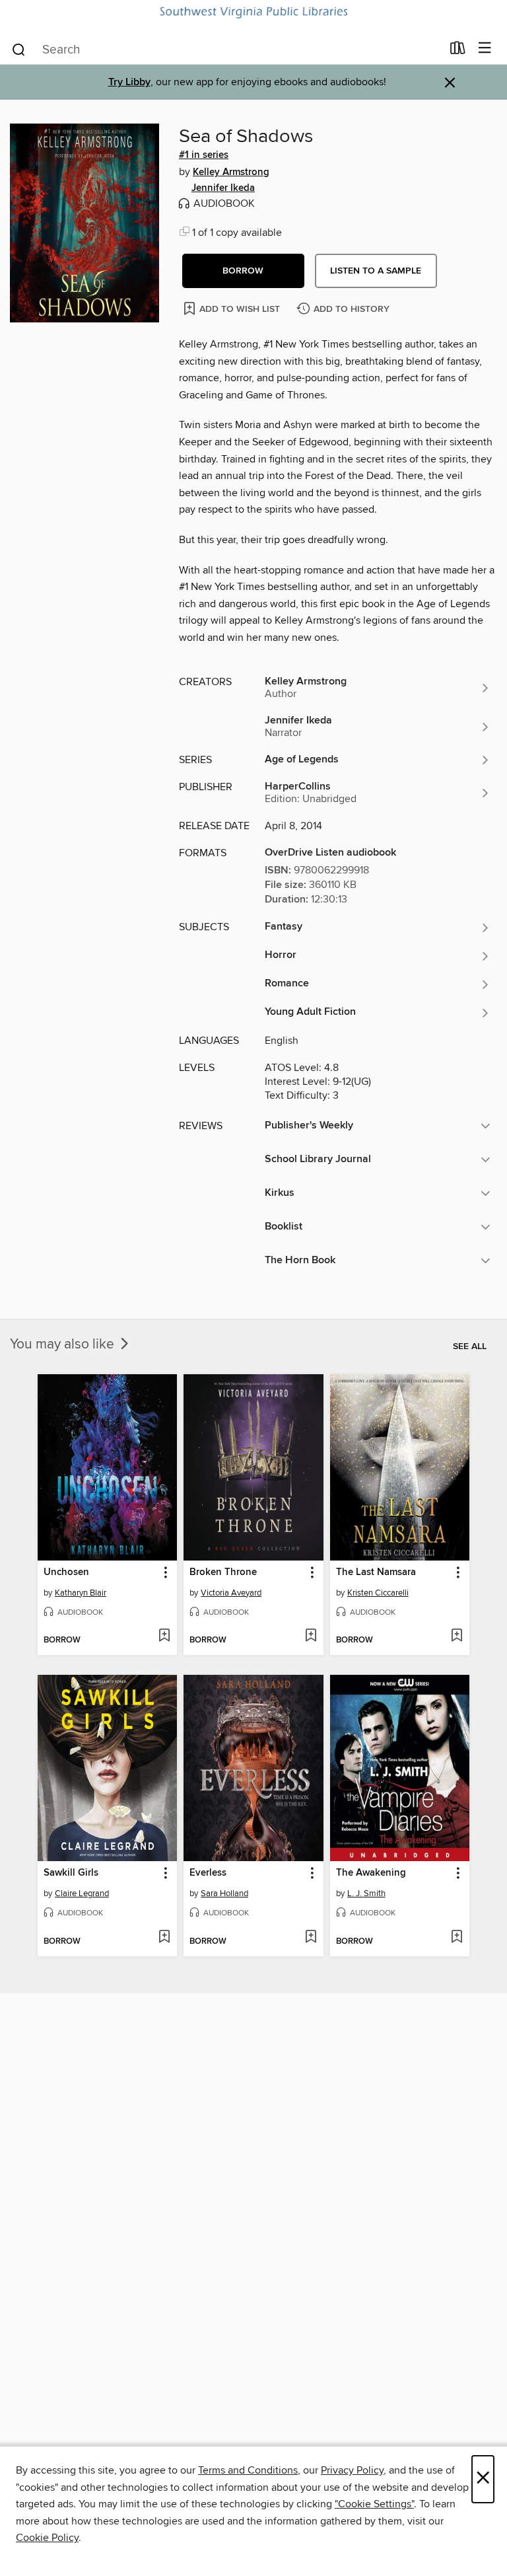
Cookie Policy (47, 2538)
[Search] (19, 49)
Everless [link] (208, 1873)
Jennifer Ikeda (223, 188)
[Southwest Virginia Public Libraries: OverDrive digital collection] (253, 13)
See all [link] (470, 1346)
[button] (243, 271)
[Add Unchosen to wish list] (164, 1637)
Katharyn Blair (81, 1593)
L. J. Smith (366, 1894)
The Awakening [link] (371, 1873)
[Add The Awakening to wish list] (456, 1938)
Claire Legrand (82, 1894)
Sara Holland (224, 1894)
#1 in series (204, 155)
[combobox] (226, 50)
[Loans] (458, 51)
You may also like (64, 1344)
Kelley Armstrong (231, 172)
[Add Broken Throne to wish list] (311, 1637)
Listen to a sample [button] (376, 271)
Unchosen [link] (66, 1572)
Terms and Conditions (248, 2470)
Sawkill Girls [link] (71, 1873)
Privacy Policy (352, 2470)
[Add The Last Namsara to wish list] (456, 1637)
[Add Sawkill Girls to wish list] (164, 1938)
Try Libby (129, 82)
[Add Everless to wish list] (311, 1938)
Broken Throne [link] (223, 1572)
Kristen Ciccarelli (378, 1593)
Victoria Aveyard (231, 1593)
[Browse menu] (485, 49)
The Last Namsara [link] (376, 1572)
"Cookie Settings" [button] (374, 2504)
